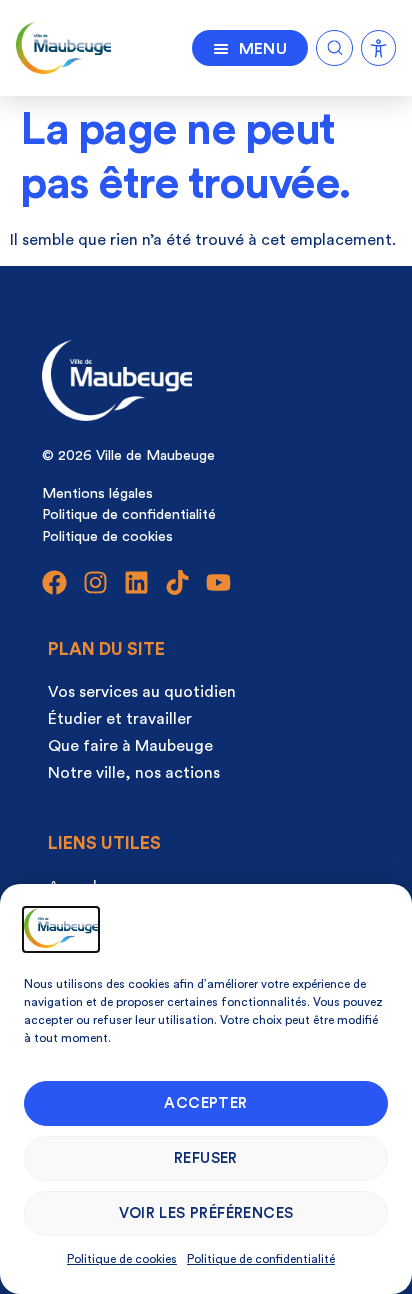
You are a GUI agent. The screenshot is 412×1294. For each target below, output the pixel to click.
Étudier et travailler (120, 719)
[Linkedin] (136, 582)
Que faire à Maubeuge (130, 746)
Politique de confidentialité (261, 1259)
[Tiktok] (177, 582)
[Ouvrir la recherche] (334, 44)
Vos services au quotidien (142, 692)
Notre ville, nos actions (134, 773)
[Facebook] (54, 582)
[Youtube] (218, 582)
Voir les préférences (206, 1213)
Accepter (205, 1103)
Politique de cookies (122, 1259)
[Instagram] (95, 582)
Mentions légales (97, 493)
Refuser (206, 1158)
